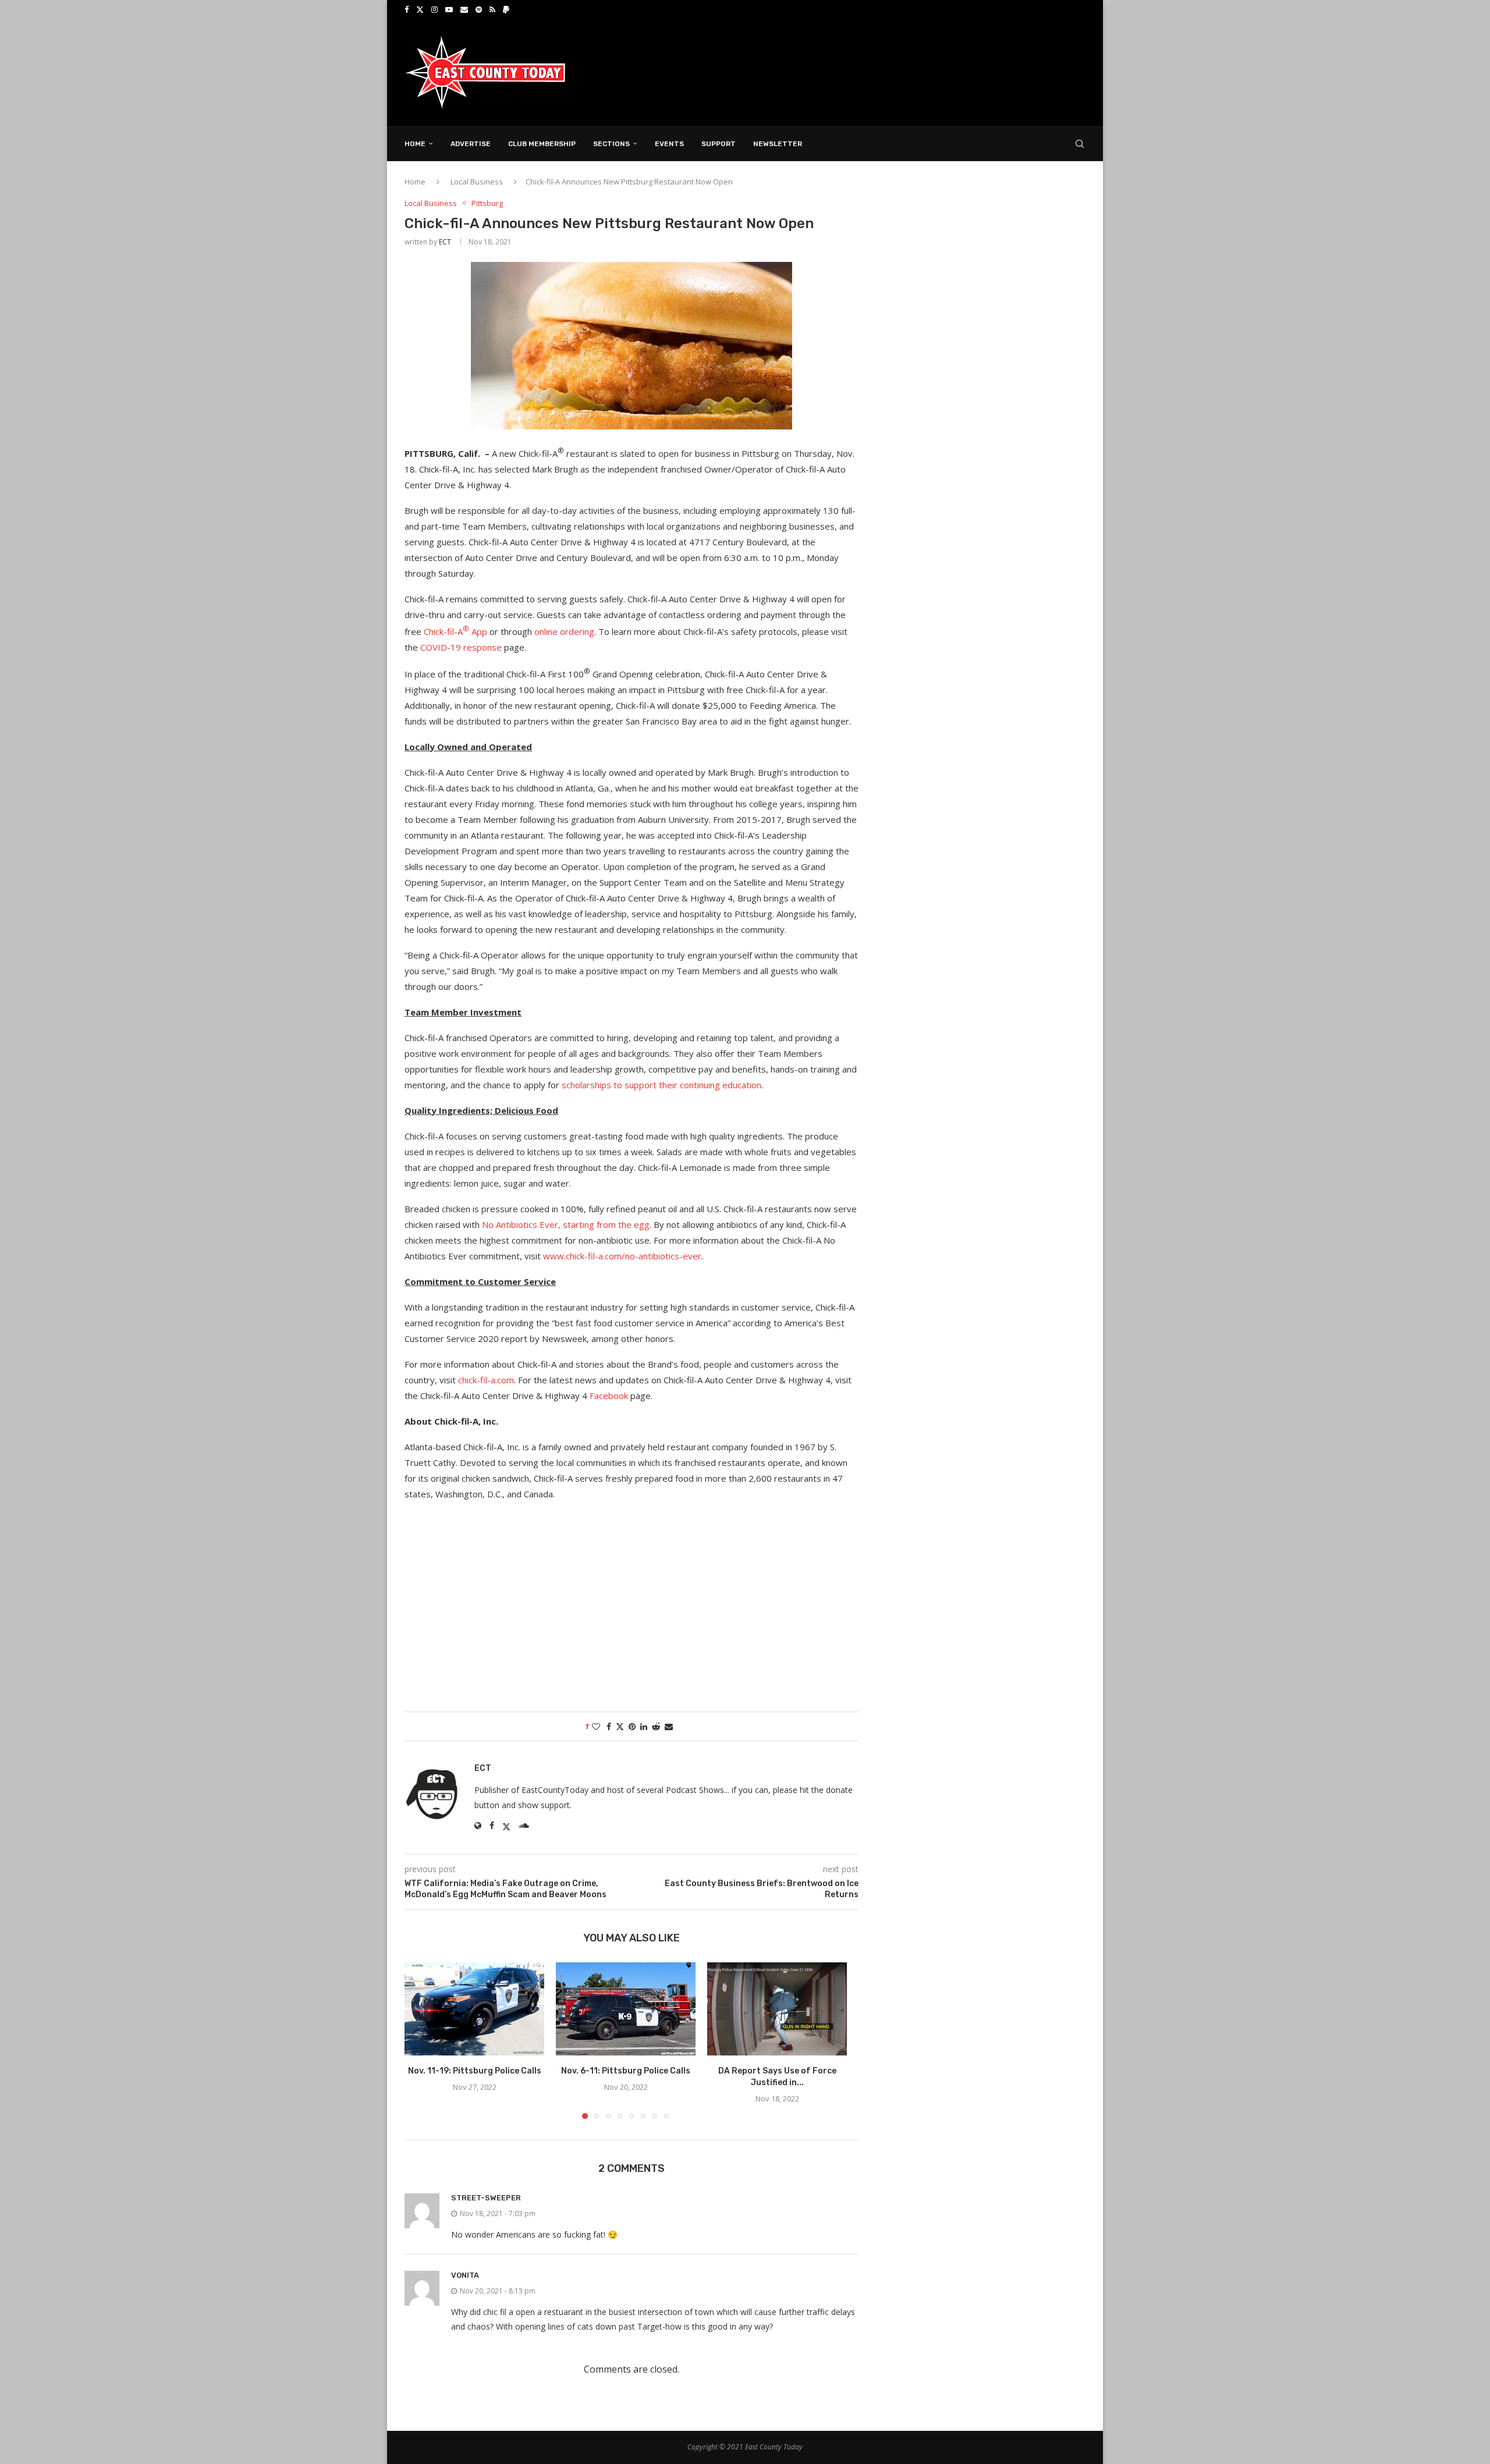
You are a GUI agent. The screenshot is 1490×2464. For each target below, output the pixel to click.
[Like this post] (596, 1726)
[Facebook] (407, 9)
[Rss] (492, 9)
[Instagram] (434, 9)
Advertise (471, 144)
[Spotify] (479, 9)
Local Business (477, 182)
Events (669, 144)
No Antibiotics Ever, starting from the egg (566, 1224)
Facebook (609, 1396)
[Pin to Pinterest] (632, 1726)
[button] (420, 2040)
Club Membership (542, 144)
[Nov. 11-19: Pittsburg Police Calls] (474, 2009)
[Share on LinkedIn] (644, 1726)
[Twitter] (420, 9)
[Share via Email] (669, 1726)
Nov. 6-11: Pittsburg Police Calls (626, 2071)
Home (415, 144)
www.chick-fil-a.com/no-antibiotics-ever (622, 1256)
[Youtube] (449, 9)
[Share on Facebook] (609, 1726)
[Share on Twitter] (620, 1726)
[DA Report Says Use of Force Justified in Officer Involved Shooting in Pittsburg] (777, 2009)
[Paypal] (506, 9)
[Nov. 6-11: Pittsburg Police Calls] (626, 2009)
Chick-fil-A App (455, 631)
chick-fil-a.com (486, 1380)
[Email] (464, 9)
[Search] (1080, 144)
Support (719, 144)
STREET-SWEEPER (486, 2198)
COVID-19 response (461, 647)
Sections (611, 144)
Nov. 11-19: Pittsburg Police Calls (475, 2071)
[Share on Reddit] (656, 1726)
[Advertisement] (874, 72)
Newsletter (778, 144)
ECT (445, 242)
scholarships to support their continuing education (661, 1085)
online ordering (564, 631)
